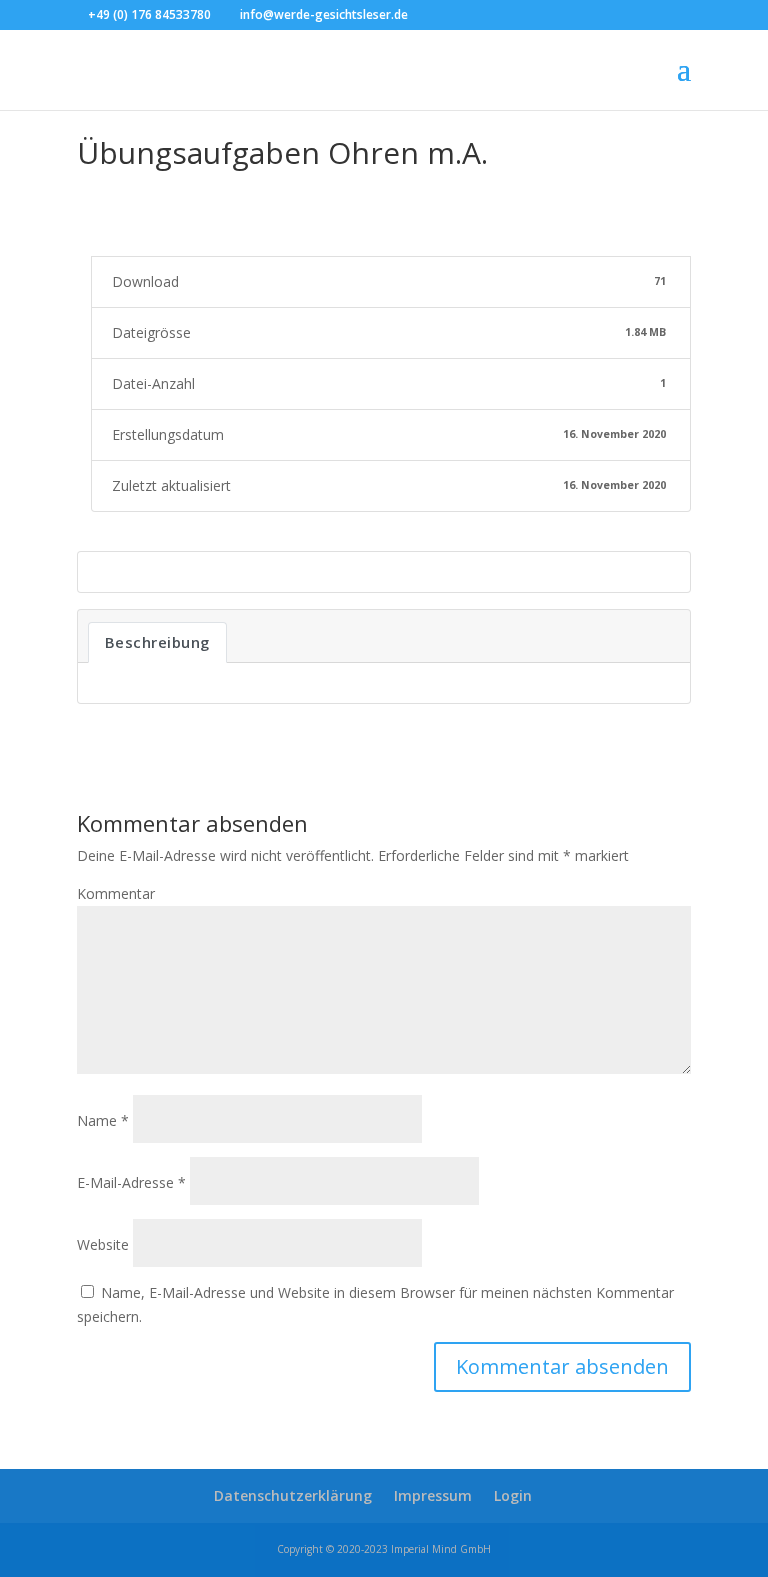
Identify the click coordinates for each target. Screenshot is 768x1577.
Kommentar (116, 893)
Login (513, 1495)
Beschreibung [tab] (157, 642)
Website (103, 1244)
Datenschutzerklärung (293, 1495)
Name (103, 1120)
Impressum (433, 1495)
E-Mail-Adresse (131, 1182)
